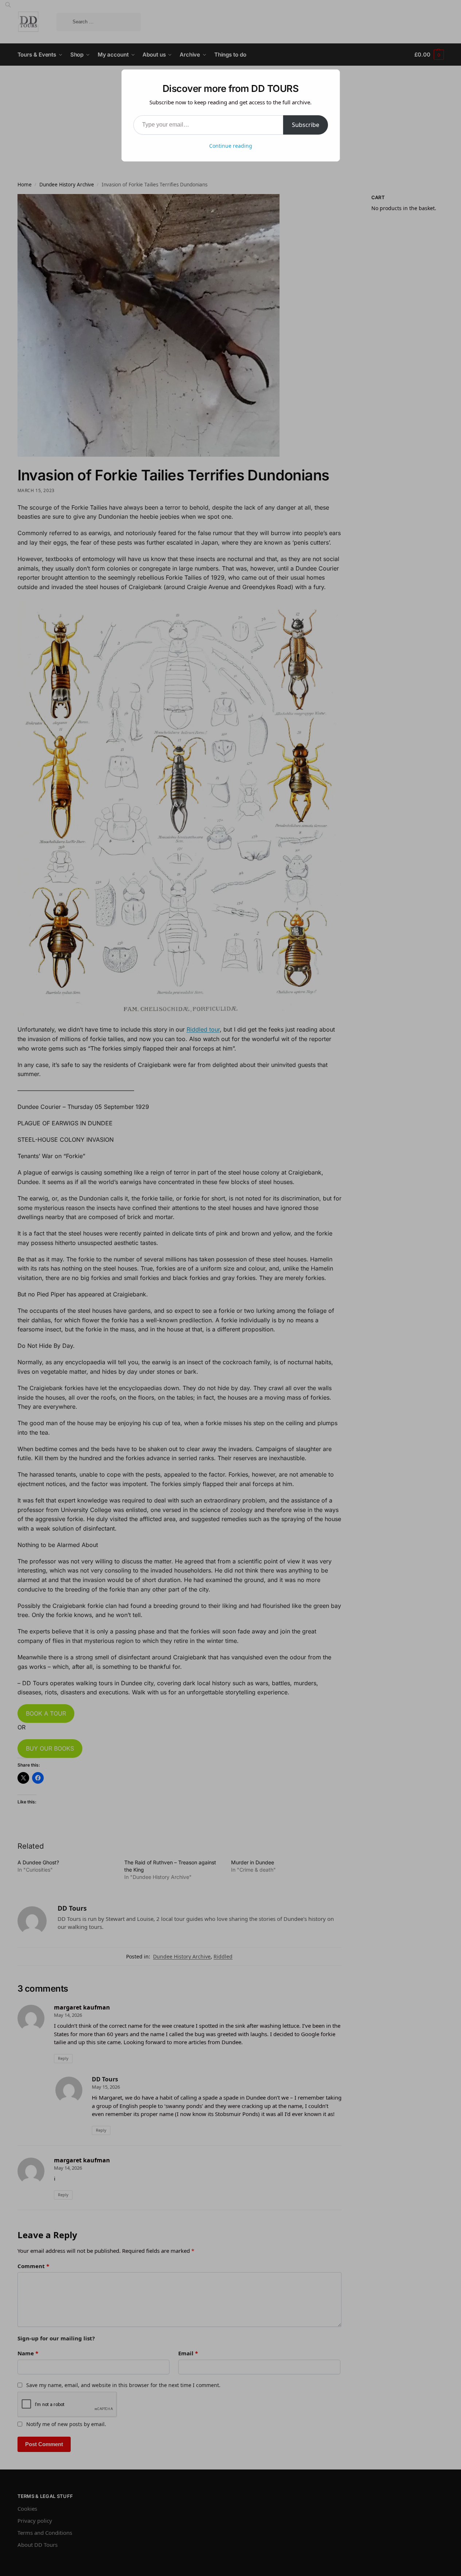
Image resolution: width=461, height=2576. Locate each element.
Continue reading (231, 146)
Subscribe (306, 125)
